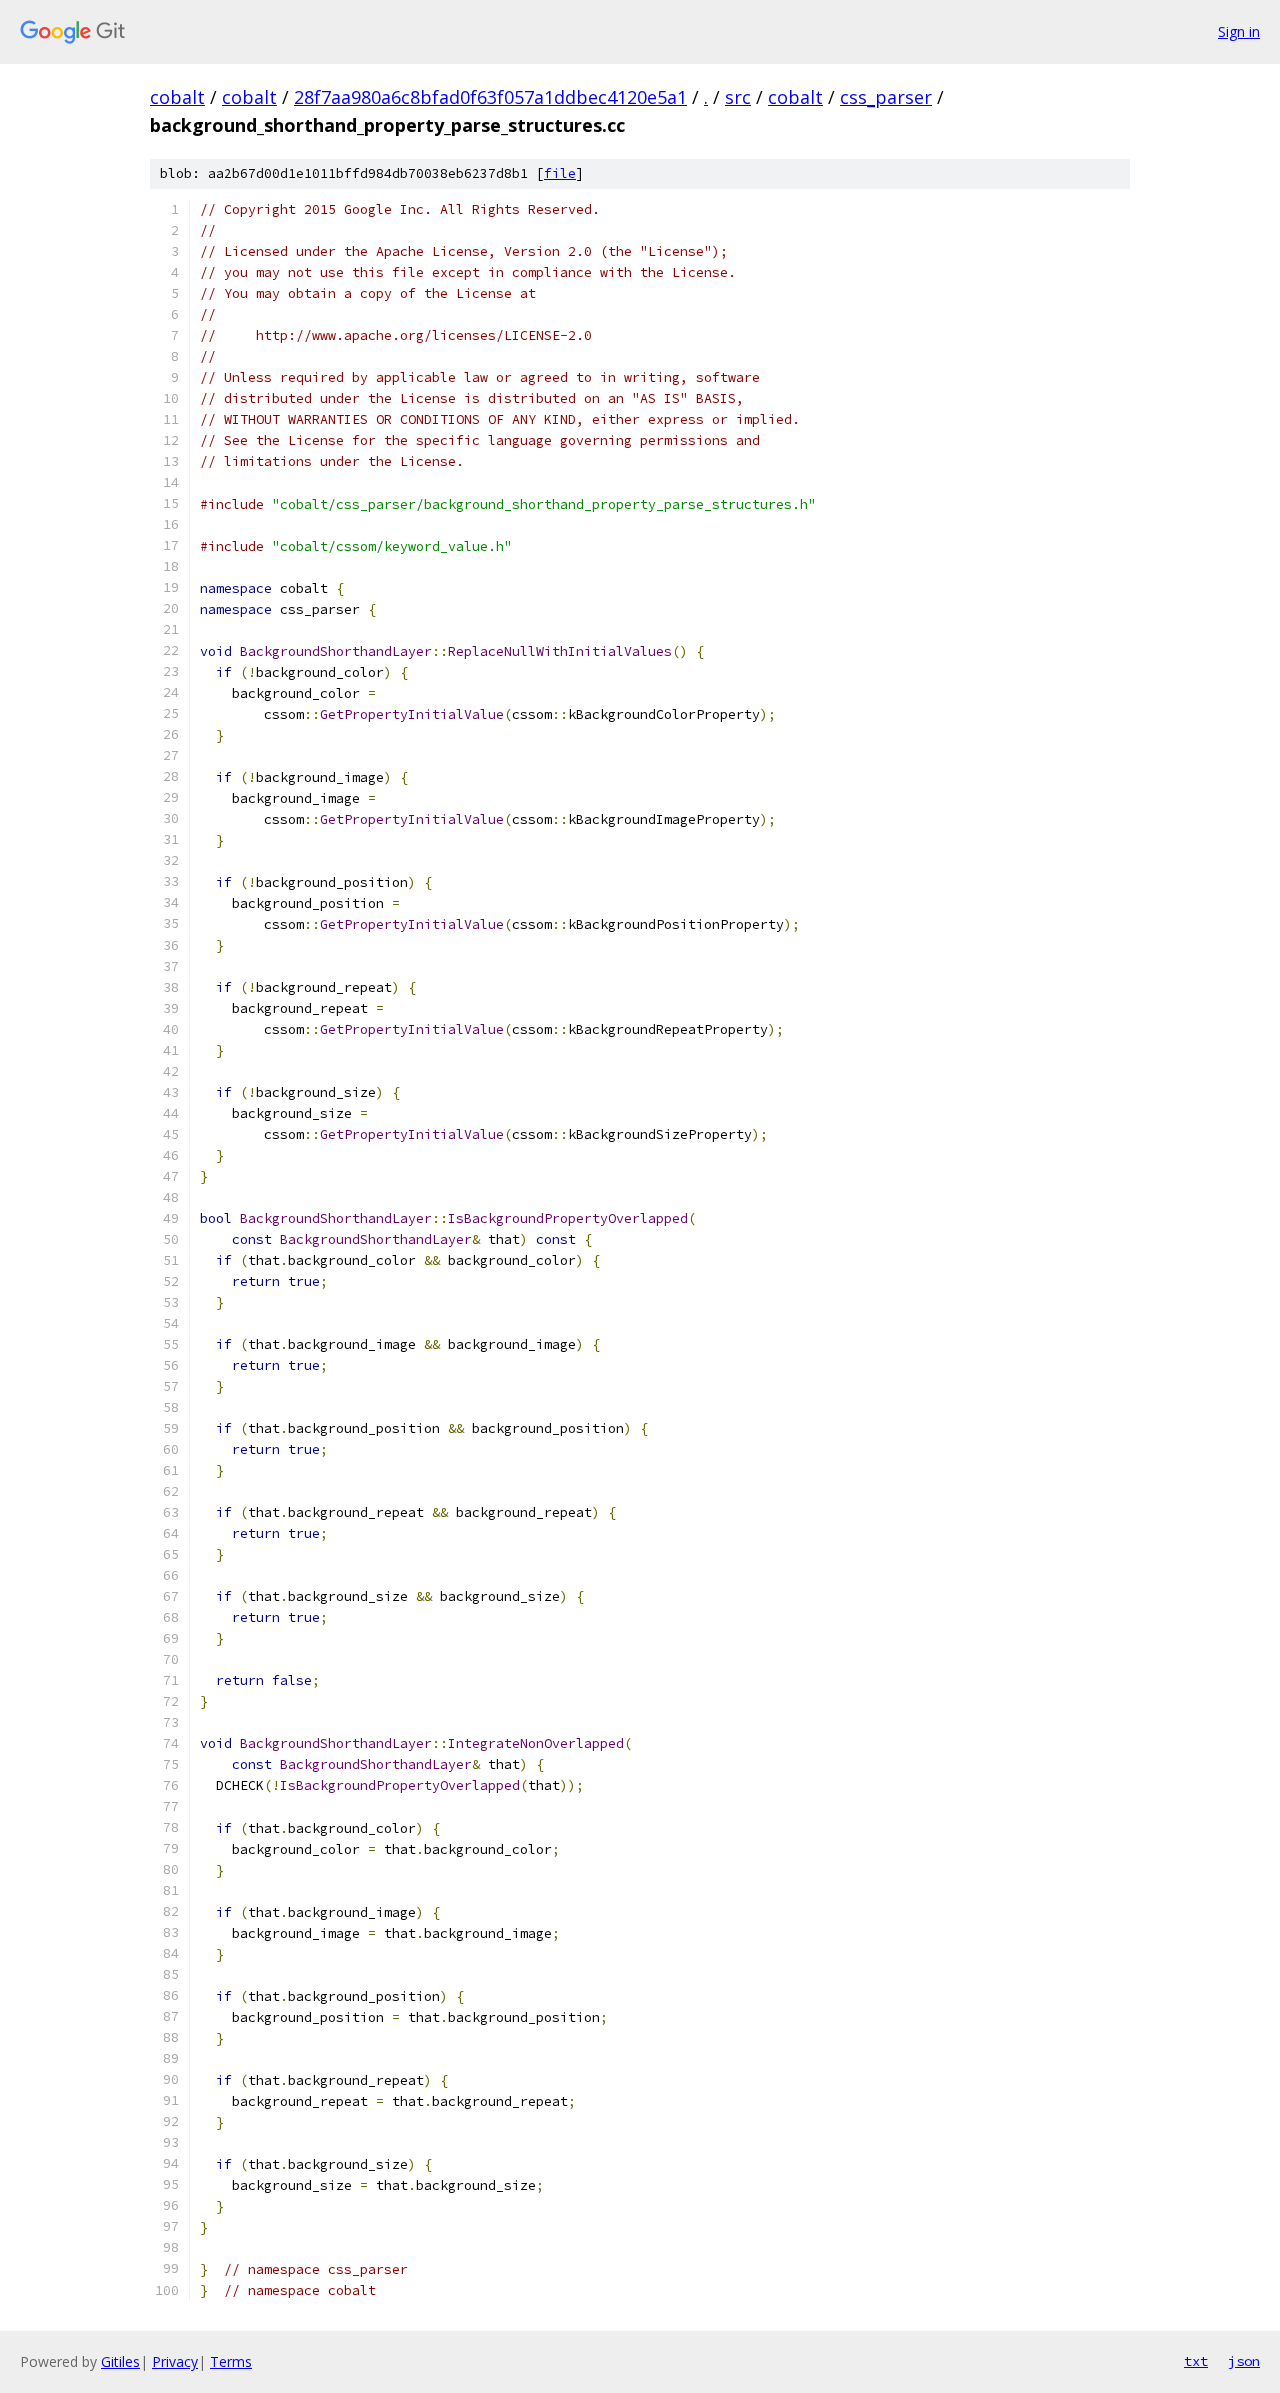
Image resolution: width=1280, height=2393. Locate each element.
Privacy (175, 2361)
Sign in (1239, 31)
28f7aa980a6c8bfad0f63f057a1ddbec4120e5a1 (490, 97)
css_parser (886, 97)
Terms (231, 2361)
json (1244, 2361)
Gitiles (120, 2361)
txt (1196, 2361)
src (738, 97)
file (560, 173)
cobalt (177, 97)
